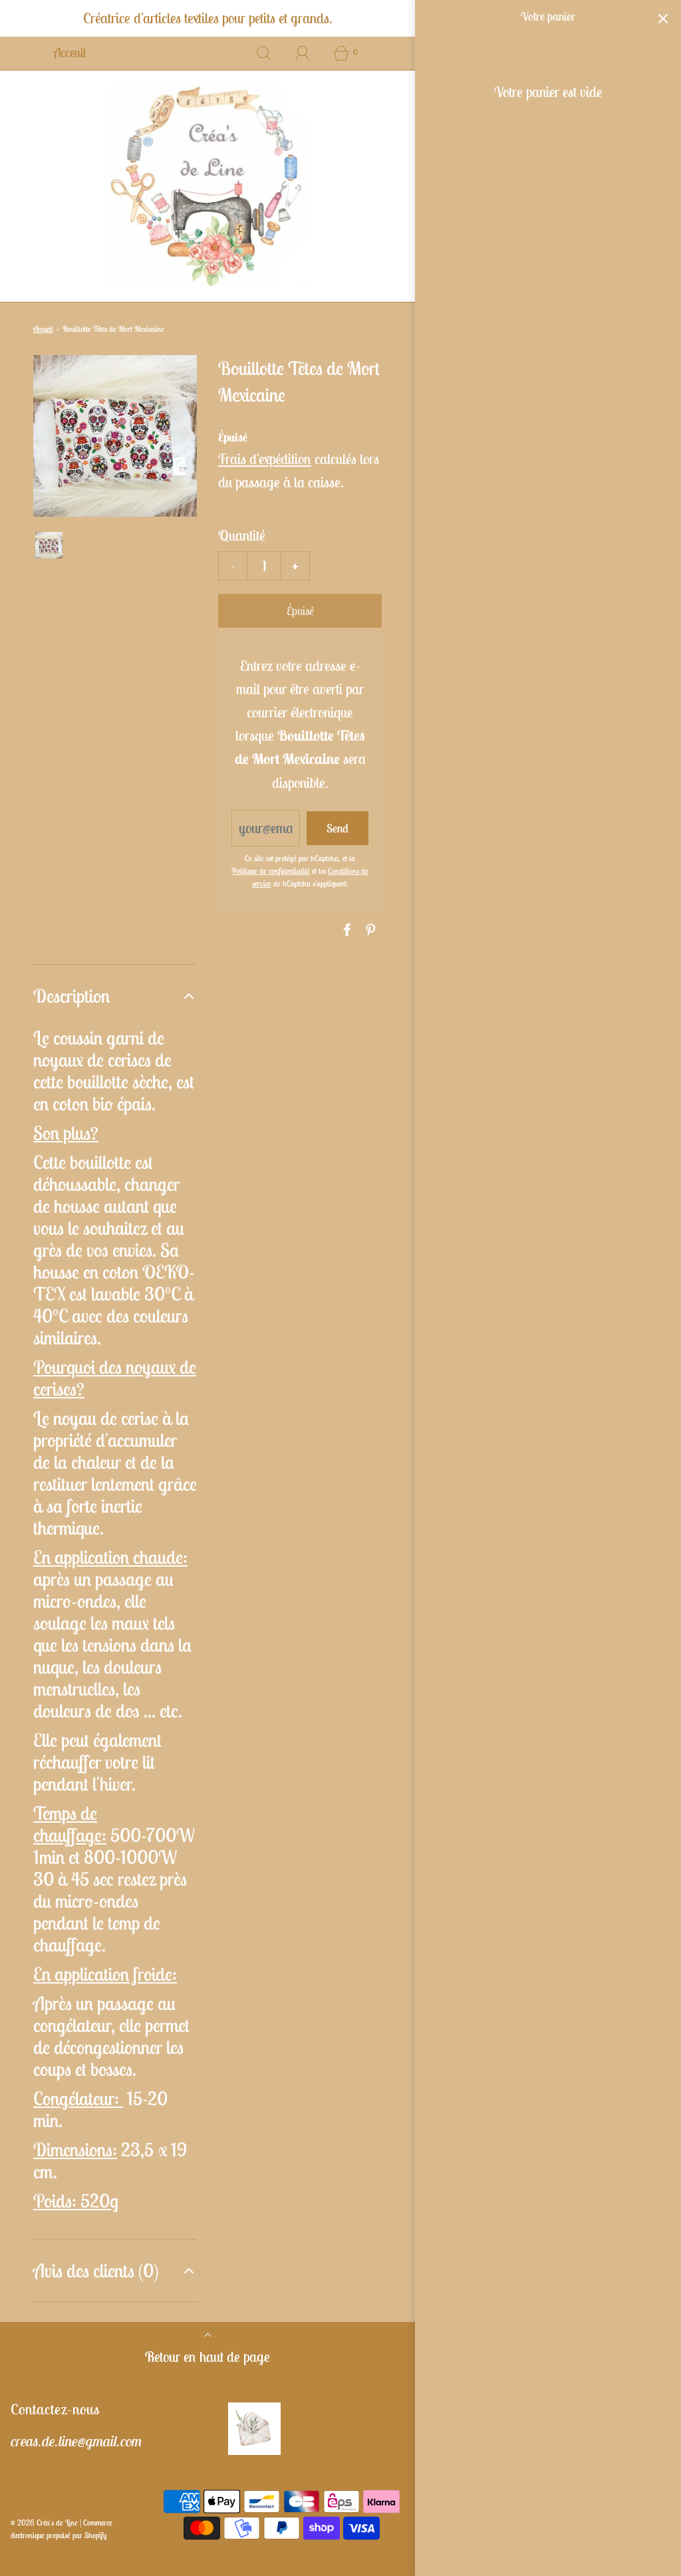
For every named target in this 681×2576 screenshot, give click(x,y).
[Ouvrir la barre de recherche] (264, 53)
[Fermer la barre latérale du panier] (663, 18)
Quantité (242, 535)
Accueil (43, 329)
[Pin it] (368, 930)
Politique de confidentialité (271, 871)
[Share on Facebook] (345, 930)
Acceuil (69, 53)
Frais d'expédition (265, 459)
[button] (49, 545)
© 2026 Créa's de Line (44, 2522)
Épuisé (300, 611)
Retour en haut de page (207, 2357)
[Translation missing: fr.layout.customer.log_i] (303, 53)
